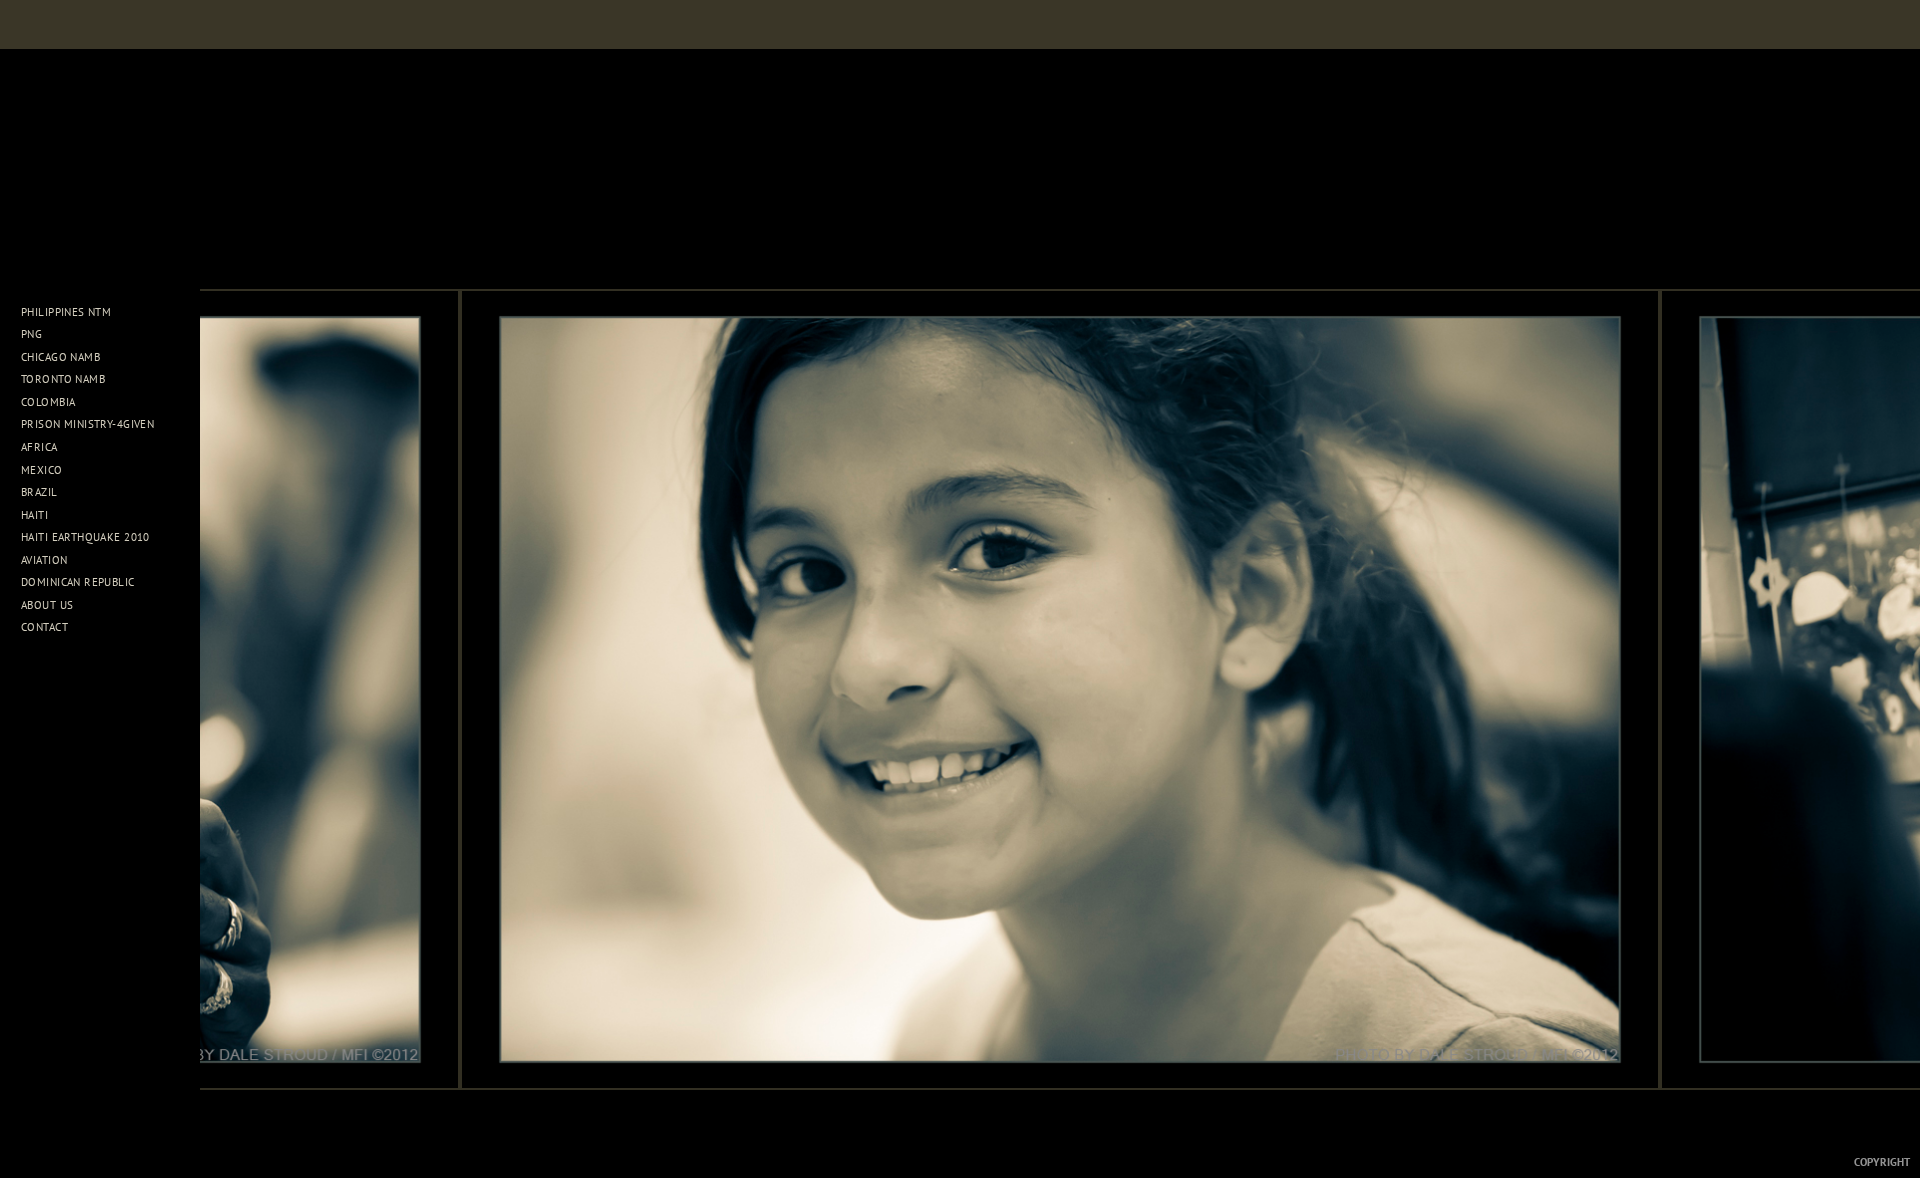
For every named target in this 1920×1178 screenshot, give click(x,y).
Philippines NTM (68, 312)
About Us (49, 605)
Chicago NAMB (60, 357)
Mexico (43, 470)
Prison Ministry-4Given (87, 424)
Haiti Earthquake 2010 (85, 537)
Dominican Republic (79, 582)
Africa (41, 447)
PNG (31, 334)
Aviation (46, 560)
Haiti (36, 515)
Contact (44, 627)
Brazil (41, 492)
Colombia (48, 402)
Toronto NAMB (63, 379)
